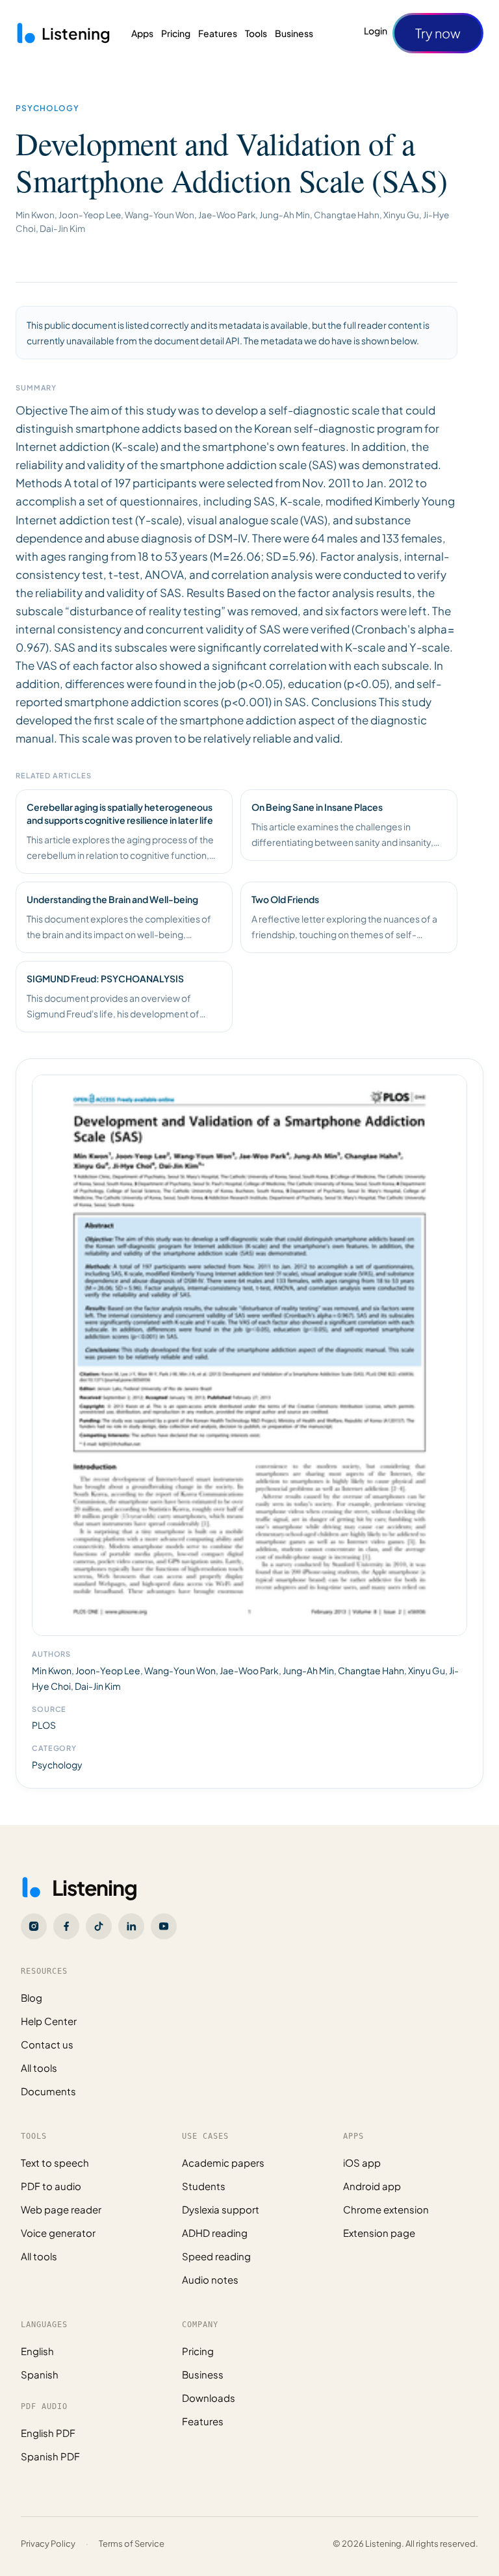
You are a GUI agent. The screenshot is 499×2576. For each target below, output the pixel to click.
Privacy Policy (48, 2544)
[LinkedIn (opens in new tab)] (131, 1926)
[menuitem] (142, 33)
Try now (438, 33)
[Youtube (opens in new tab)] (164, 1926)
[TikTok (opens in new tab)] (99, 1926)
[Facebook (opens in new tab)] (66, 1926)
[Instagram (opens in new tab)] (34, 1926)
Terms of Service (132, 2544)
